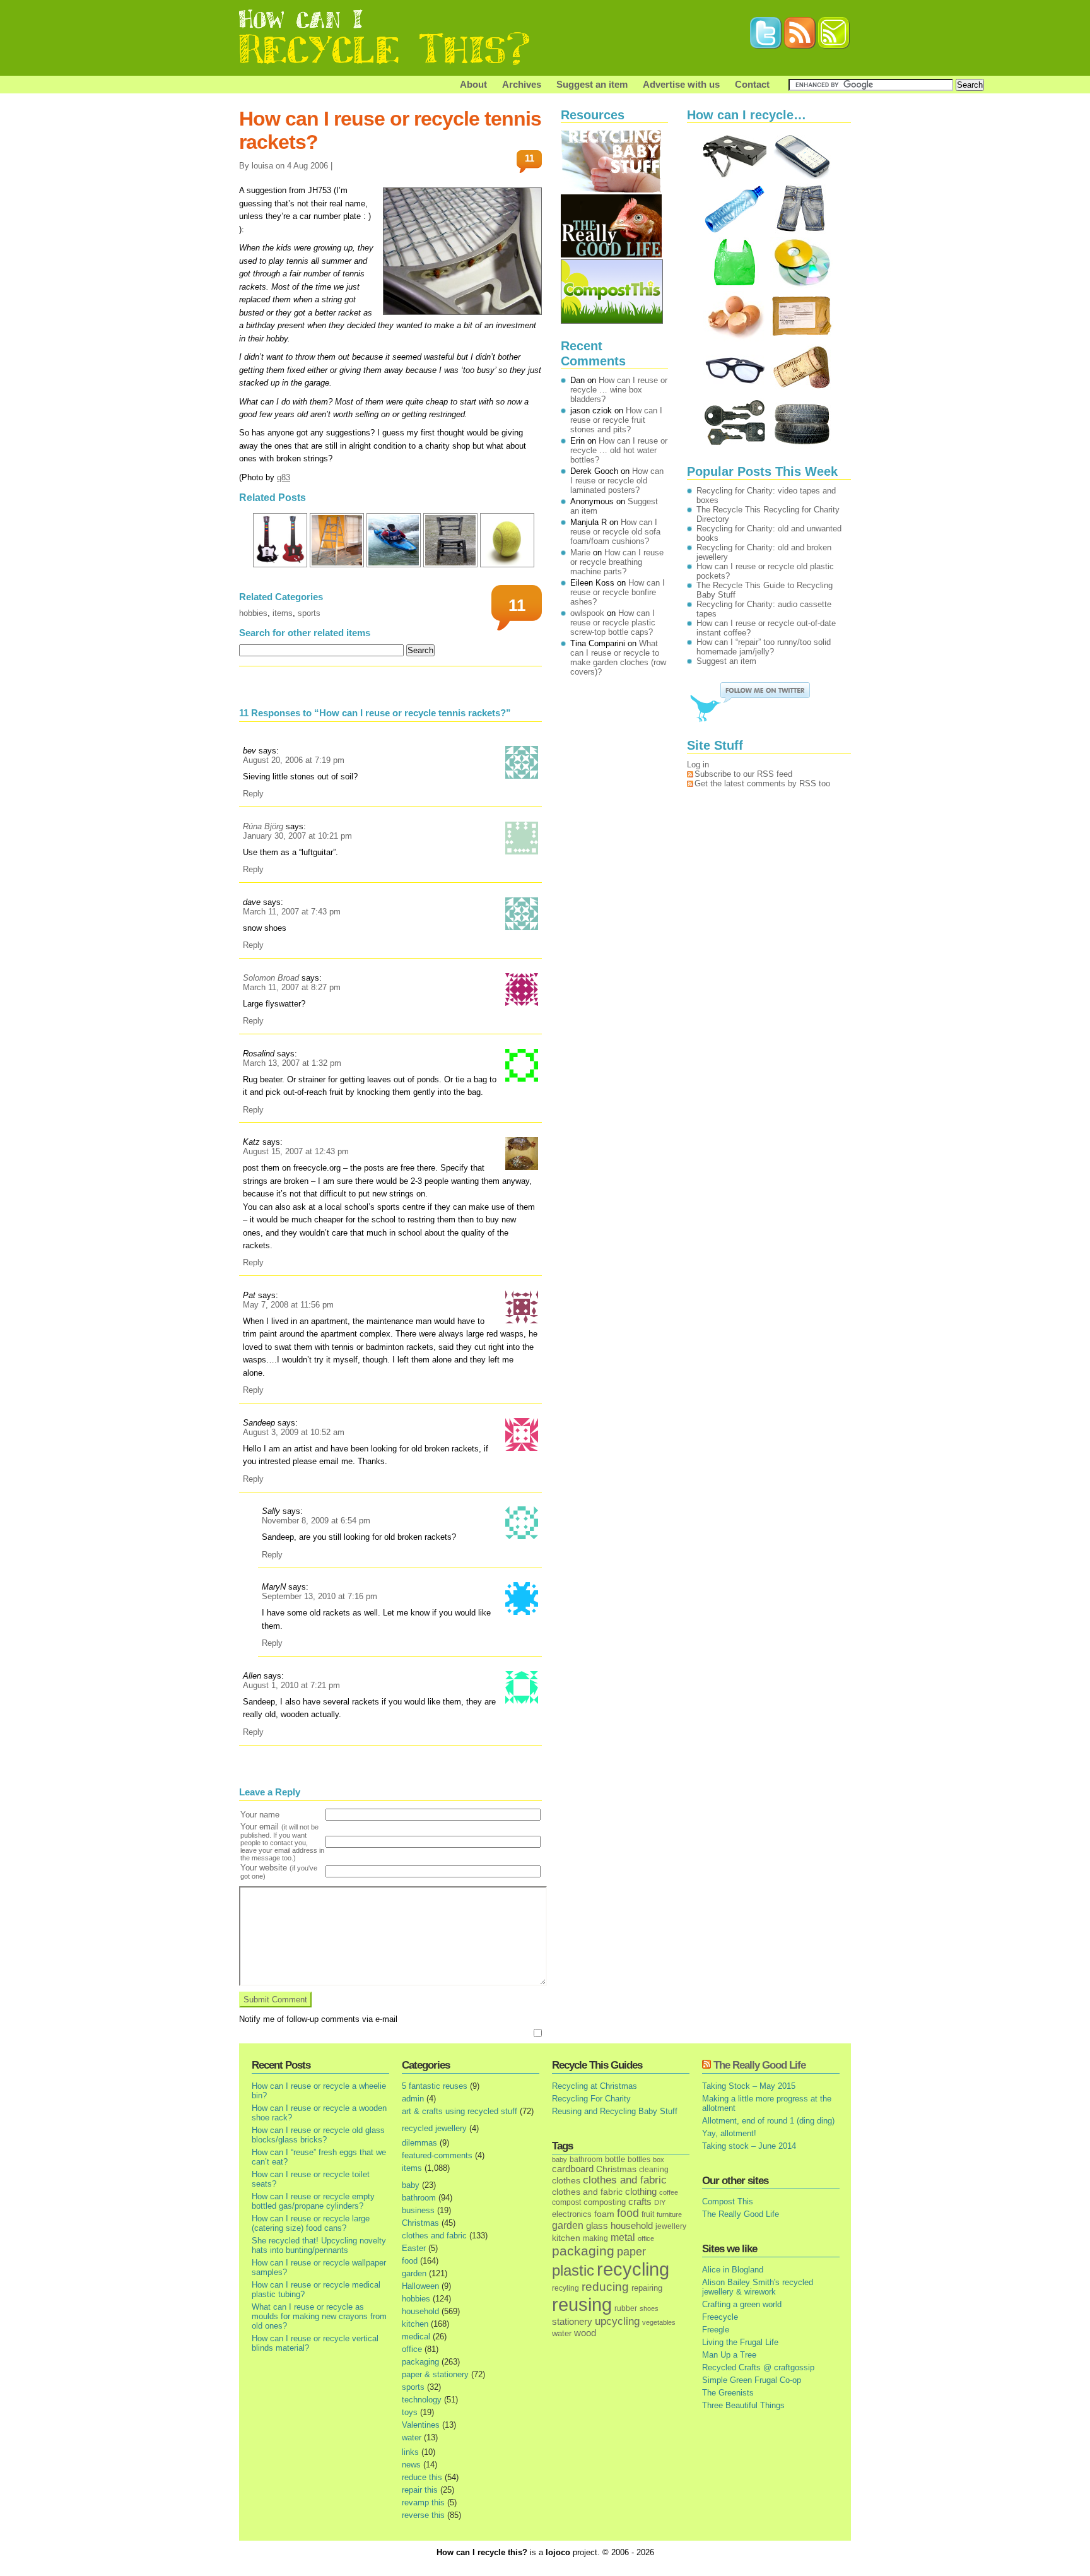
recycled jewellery (434, 2128)
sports (309, 613)
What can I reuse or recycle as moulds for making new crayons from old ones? (319, 2316)
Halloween (420, 2286)
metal (623, 2237)
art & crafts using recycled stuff (460, 2111)
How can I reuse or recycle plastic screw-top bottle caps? (613, 623)
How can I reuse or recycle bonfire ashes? (618, 592)
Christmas (420, 2223)
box (659, 2159)
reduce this (422, 2477)
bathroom (419, 2198)
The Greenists (728, 2393)
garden (414, 2273)
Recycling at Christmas (595, 2086)
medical (416, 2337)
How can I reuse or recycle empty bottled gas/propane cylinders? (313, 2201)
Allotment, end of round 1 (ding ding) (768, 2121)
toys (410, 2412)
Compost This (728, 2201)
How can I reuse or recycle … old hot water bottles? (619, 450)
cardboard (573, 2169)
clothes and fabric (434, 2236)
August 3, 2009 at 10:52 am (294, 1432)
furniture (669, 2214)
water (412, 2437)
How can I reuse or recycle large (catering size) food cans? (311, 2223)
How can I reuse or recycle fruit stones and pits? (616, 420)
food (410, 2261)
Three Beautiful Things (743, 2405)
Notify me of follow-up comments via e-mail (318, 2019)
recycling (633, 2269)
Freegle (716, 2330)
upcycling (617, 2321)
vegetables (659, 2322)
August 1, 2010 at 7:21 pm (291, 1685)
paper (631, 2252)
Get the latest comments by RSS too (762, 783)
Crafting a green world (742, 2304)
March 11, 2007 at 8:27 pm (292, 987)
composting (605, 2202)
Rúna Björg (263, 826)
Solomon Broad (271, 978)
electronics (572, 2214)
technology (422, 2400)
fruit (648, 2214)
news (411, 2465)
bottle (615, 2159)
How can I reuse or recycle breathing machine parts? (617, 562)
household (420, 2311)
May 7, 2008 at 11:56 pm (288, 1305)
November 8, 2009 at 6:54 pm (316, 1521)
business (418, 2210)
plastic (573, 2271)
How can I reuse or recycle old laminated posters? (617, 481)
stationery (572, 2321)
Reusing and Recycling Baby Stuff (615, 2111)
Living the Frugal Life (740, 2342)
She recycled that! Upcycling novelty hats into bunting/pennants (319, 2245)
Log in (698, 765)
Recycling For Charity (591, 2099)
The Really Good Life (759, 2065)
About (473, 84)
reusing (582, 2304)
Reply (253, 794)
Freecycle (720, 2317)
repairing (647, 2288)
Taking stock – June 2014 (749, 2146)
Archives (522, 84)
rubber (626, 2308)
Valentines (421, 2425)
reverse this (423, 2515)
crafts (640, 2202)
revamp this (423, 2502)
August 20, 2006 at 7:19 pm (294, 760)
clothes (566, 2181)
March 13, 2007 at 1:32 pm (292, 1063)
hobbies (253, 613)
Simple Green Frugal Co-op (752, 2380)
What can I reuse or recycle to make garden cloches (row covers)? (618, 658)
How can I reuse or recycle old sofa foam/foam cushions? (615, 532)
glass (597, 2226)
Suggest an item (592, 84)
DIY (660, 2202)
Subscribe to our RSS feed (743, 774)
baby (411, 2185)
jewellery (671, 2226)
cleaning (654, 2169)
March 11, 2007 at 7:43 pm (292, 912)
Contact (752, 84)
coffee (669, 2192)
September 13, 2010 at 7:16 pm (319, 1596)
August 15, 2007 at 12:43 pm (296, 1151)
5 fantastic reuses (435, 2086)
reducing (605, 2287)
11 (530, 158)
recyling (566, 2288)
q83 (284, 477)
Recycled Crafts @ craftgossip (758, 2367)
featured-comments (437, 2155)
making (595, 2238)
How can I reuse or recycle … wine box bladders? (619, 390)
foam (604, 2214)
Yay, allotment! (729, 2133)
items (283, 613)
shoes (649, 2308)
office (412, 2349)
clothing (641, 2192)
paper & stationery (435, 2374)
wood (585, 2333)
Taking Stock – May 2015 (749, 2086)
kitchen (415, 2324)
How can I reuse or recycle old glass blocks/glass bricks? (318, 2135)
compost (566, 2202)
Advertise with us (681, 84)
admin (413, 2099)
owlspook (587, 613)
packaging (420, 2362)
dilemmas (419, 2143)
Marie (580, 552)
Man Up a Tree (729, 2355)
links (410, 2452)
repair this (420, 2490)
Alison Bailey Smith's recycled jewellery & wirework (758, 2287)
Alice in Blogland (733, 2270)
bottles (639, 2159)
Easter (414, 2248)
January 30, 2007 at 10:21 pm (297, 836)
